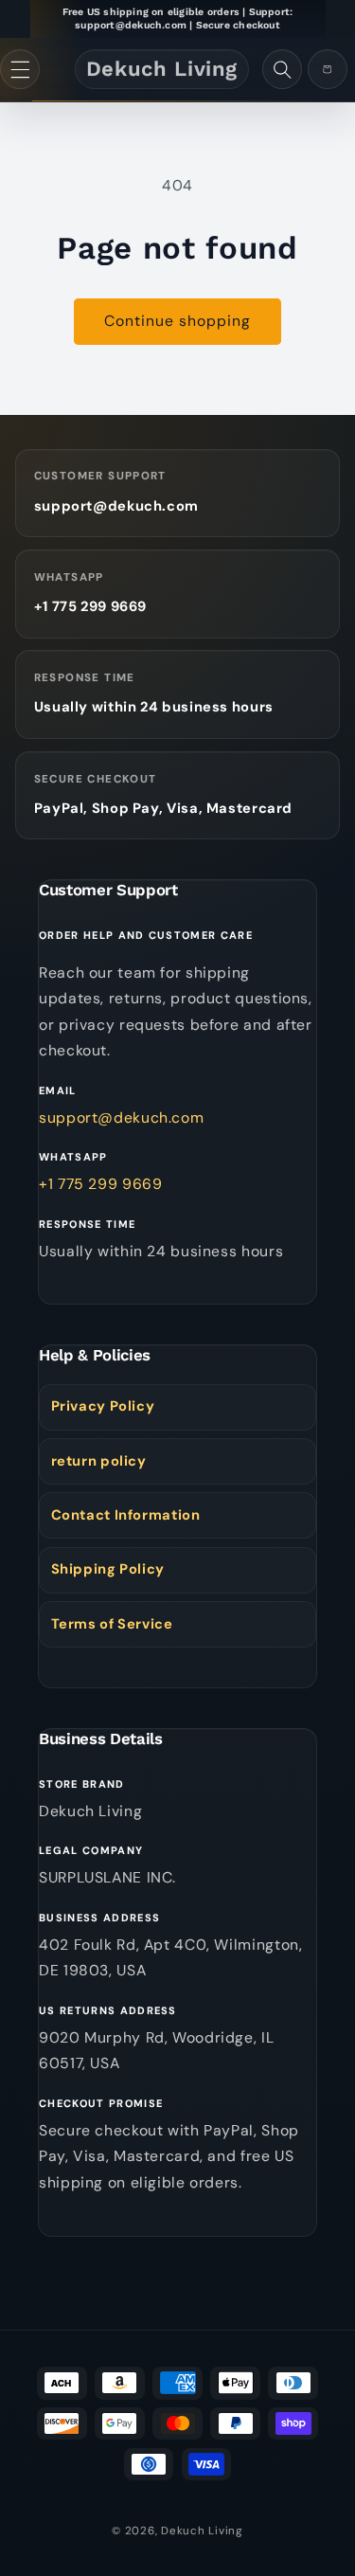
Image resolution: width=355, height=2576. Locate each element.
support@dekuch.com (116, 506)
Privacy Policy (103, 1406)
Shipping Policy (108, 1569)
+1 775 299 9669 (90, 606)
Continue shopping (178, 321)
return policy (99, 1461)
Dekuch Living (202, 2531)
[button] (20, 69)
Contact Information (126, 1515)
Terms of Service (112, 1624)
